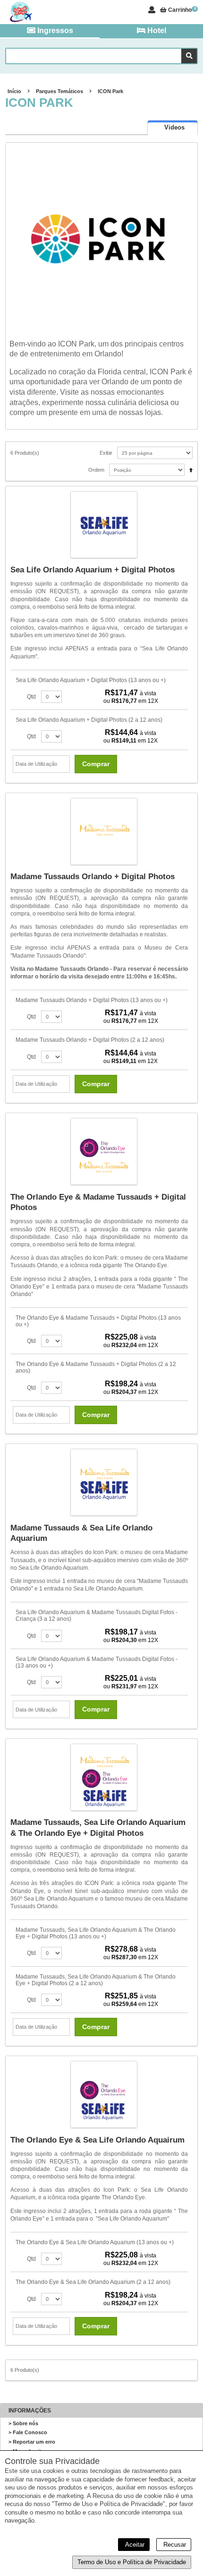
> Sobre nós (23, 2423)
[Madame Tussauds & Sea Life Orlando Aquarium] (104, 1483)
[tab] (173, 127)
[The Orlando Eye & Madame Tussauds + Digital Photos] (104, 1152)
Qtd (31, 697)
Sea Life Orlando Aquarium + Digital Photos (93, 570)
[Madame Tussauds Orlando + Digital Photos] (104, 832)
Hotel (156, 30)
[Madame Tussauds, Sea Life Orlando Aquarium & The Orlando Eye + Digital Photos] (104, 1778)
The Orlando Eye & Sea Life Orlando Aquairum (97, 2140)
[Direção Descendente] (189, 467)
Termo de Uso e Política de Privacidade (132, 2562)
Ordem (96, 470)
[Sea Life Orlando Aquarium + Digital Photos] (104, 526)
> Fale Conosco (28, 2432)
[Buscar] (189, 56)
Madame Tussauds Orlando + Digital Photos (93, 877)
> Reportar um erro (32, 2442)
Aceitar (134, 2545)
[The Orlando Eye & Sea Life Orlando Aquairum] (104, 2095)
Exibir (106, 453)
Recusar (174, 2545)
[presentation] (173, 128)
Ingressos (54, 30)
